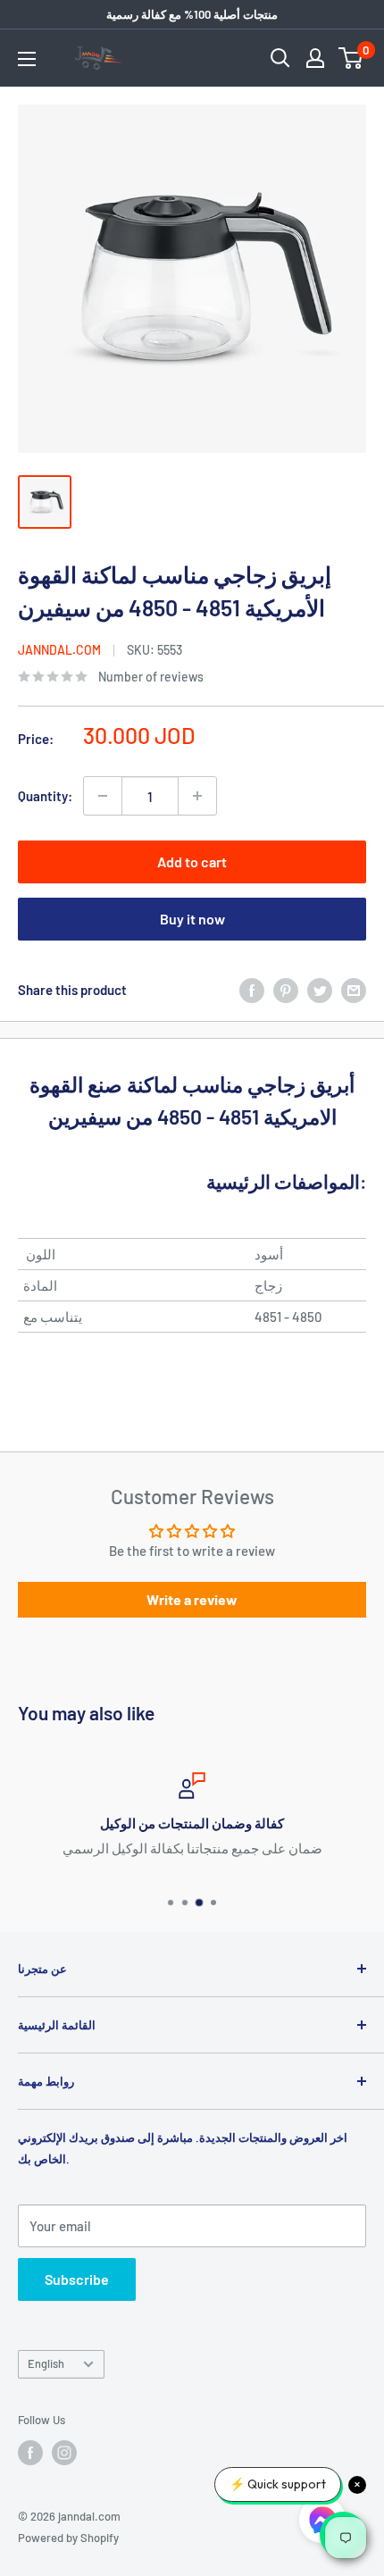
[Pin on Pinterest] (286, 990)
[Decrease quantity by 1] (103, 796)
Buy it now (192, 919)
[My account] (315, 58)
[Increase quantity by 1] (197, 796)
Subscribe (77, 2279)
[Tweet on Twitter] (320, 990)
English (46, 2363)
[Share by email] (354, 990)
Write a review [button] (192, 1599)
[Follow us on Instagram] (64, 2453)
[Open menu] (27, 59)
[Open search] (280, 58)
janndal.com (59, 650)
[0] (351, 58)
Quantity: (45, 796)
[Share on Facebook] (252, 990)
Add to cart (192, 861)
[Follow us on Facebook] (30, 2453)
